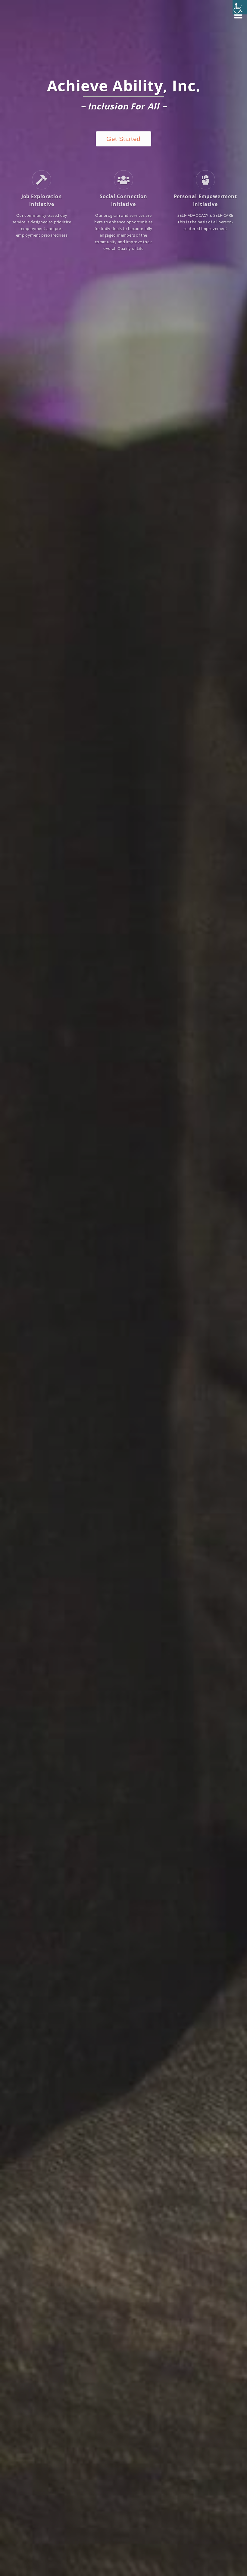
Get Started (123, 139)
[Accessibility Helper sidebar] (240, 7)
